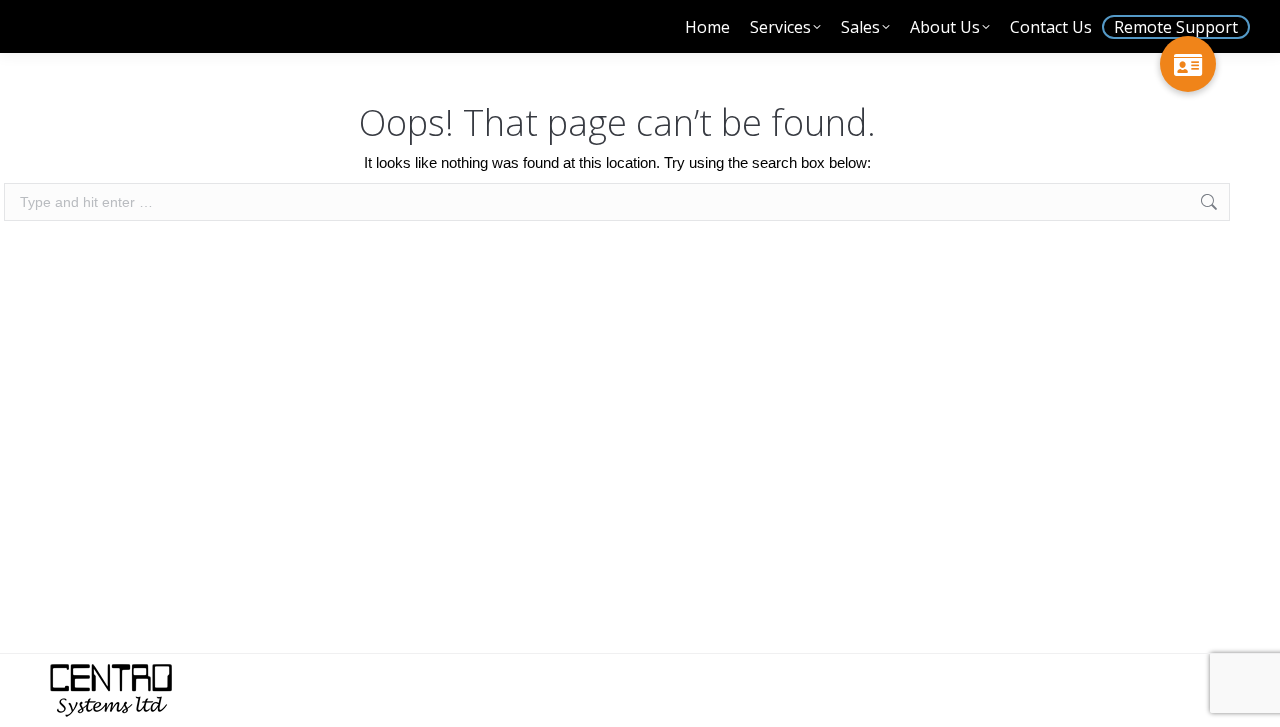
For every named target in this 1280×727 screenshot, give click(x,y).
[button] (1188, 64)
